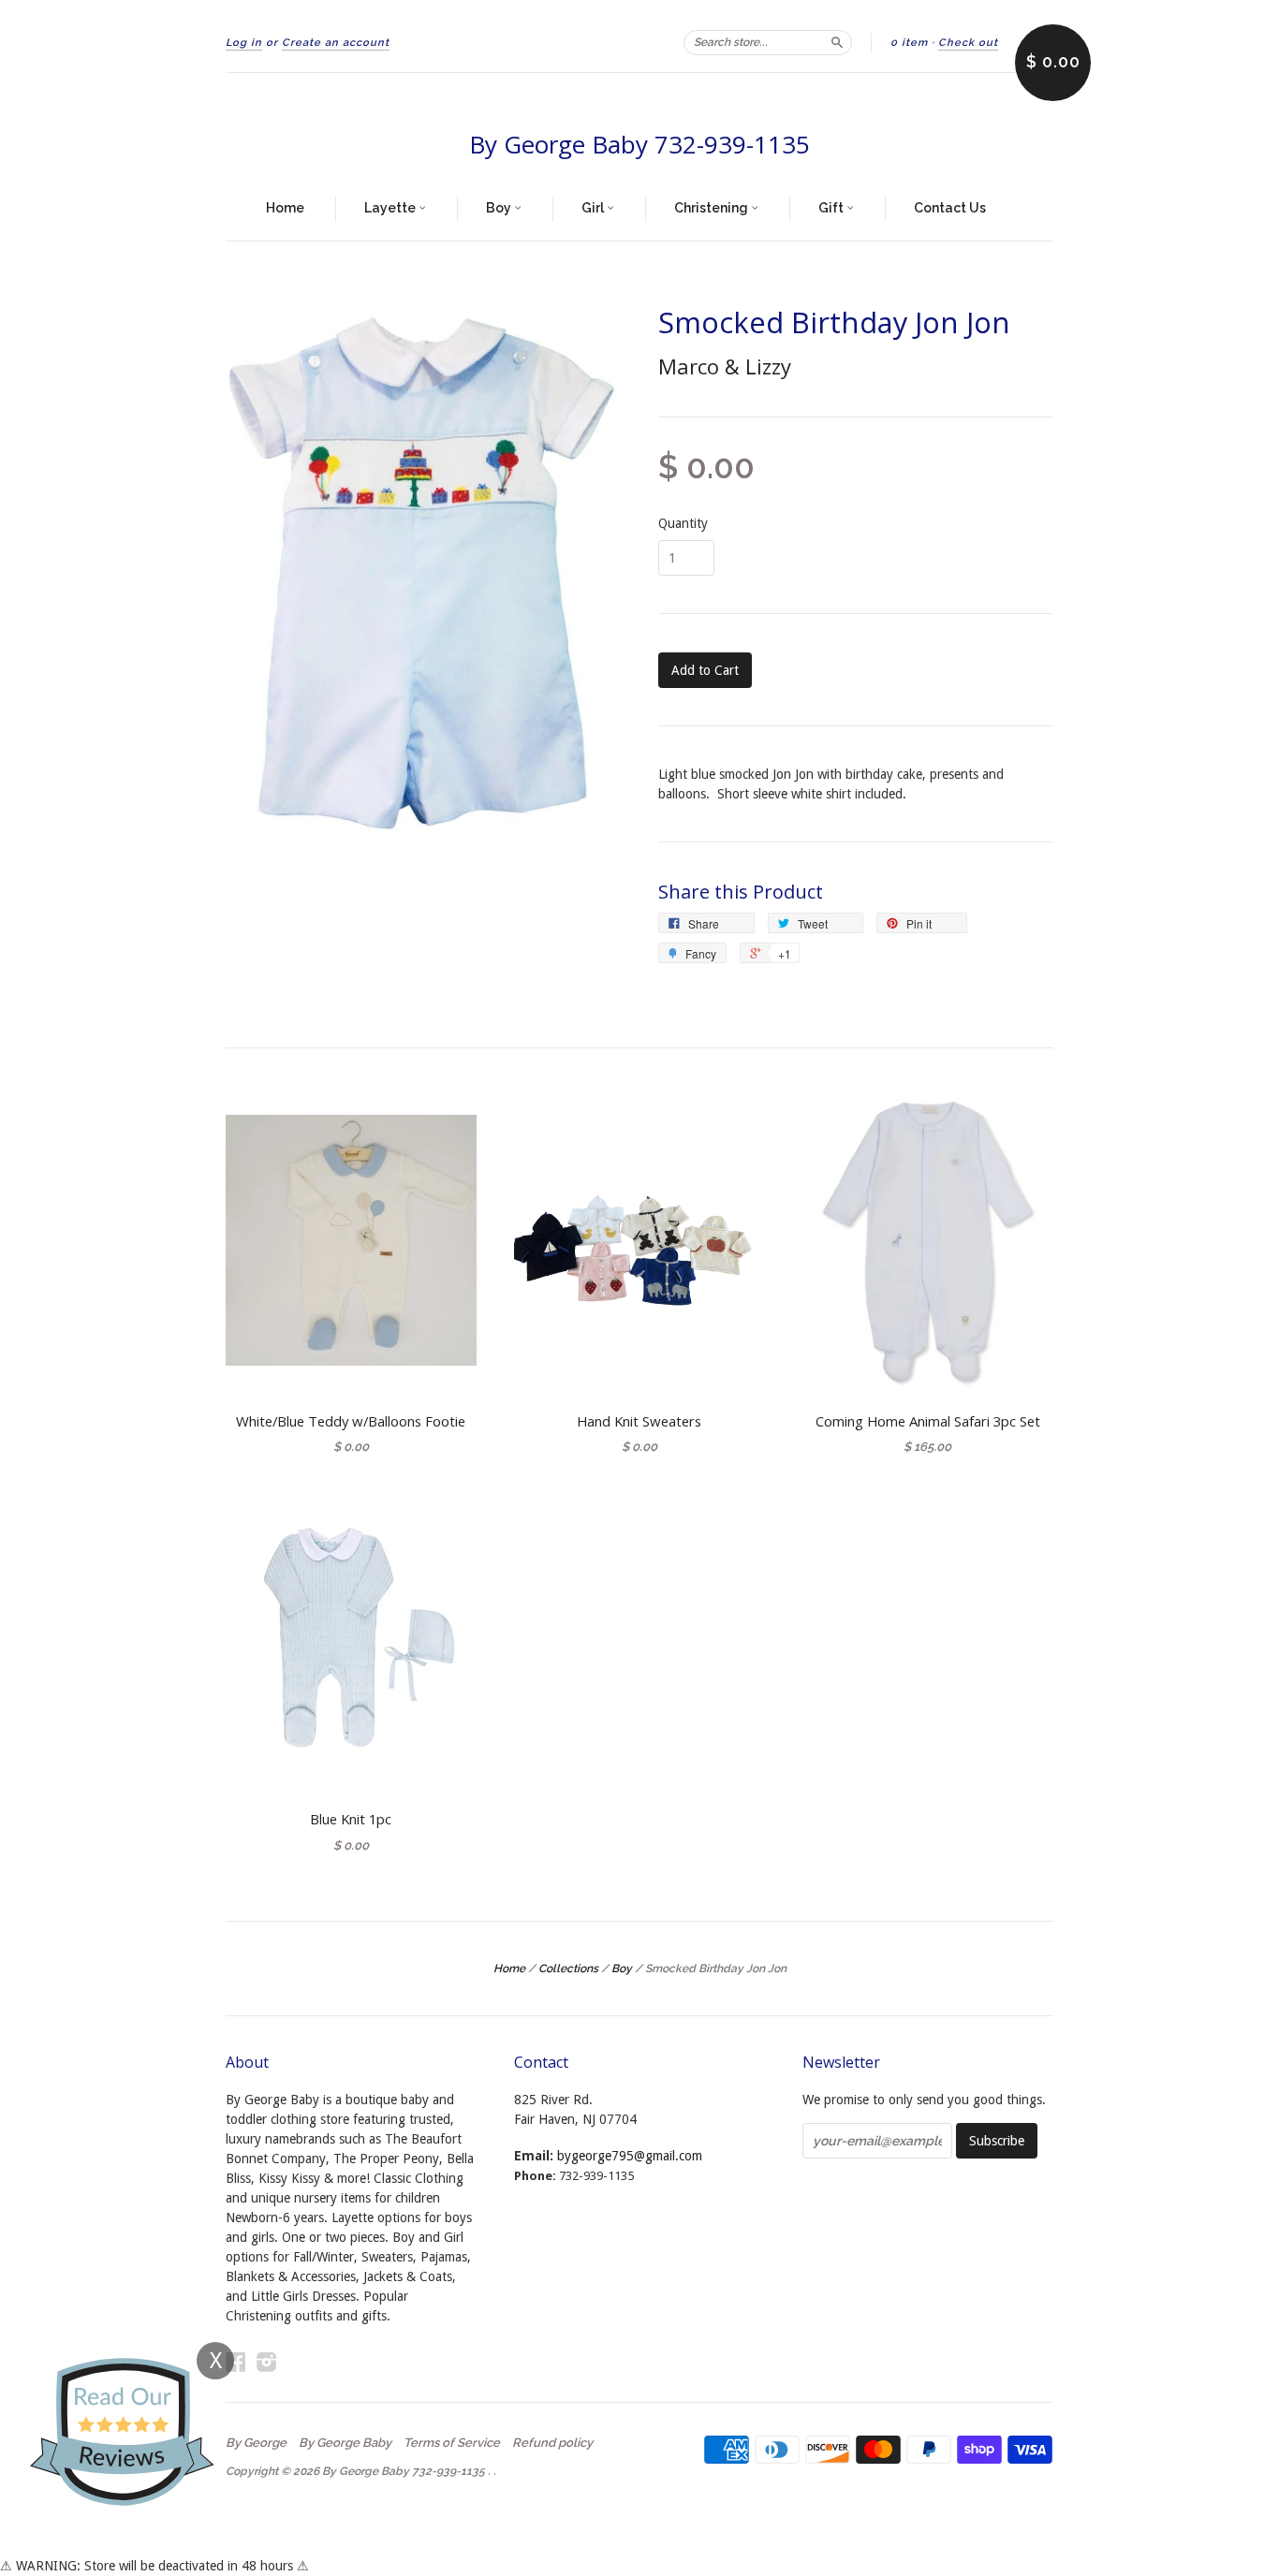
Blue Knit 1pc (351, 1819)
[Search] (837, 42)
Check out (968, 43)
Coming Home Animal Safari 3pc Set (928, 1421)
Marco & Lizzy (725, 366)
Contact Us (950, 208)
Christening (713, 208)
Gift (832, 208)
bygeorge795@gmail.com (630, 2156)
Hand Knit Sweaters (639, 1421)
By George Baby (345, 2443)
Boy (500, 208)
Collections (568, 1969)
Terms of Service (452, 2443)
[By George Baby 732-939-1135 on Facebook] (236, 2362)
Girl (594, 208)
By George (256, 2443)
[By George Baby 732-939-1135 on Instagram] (267, 2362)
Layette (391, 208)
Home (285, 208)
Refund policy (552, 2443)
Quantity (683, 523)
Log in (244, 43)
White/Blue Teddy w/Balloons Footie (351, 1421)
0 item (909, 43)
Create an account (336, 43)
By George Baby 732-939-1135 (639, 144)
